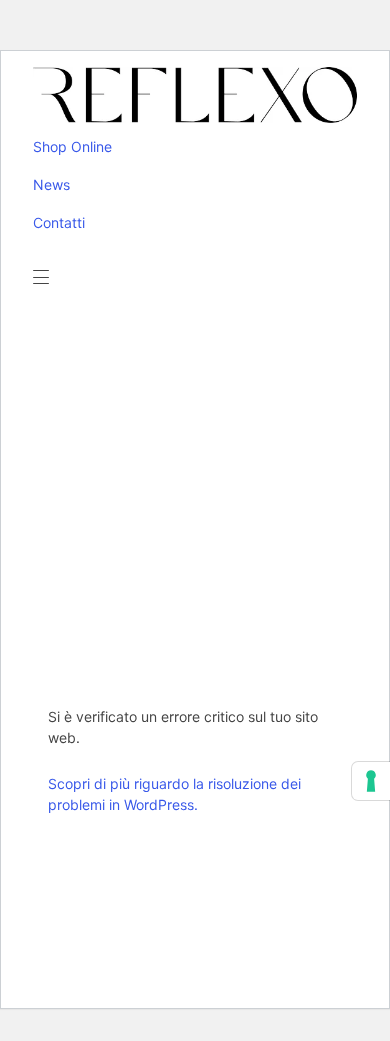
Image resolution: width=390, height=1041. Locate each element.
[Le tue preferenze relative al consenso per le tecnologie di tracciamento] (371, 781)
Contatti (59, 222)
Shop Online (72, 146)
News (51, 184)
